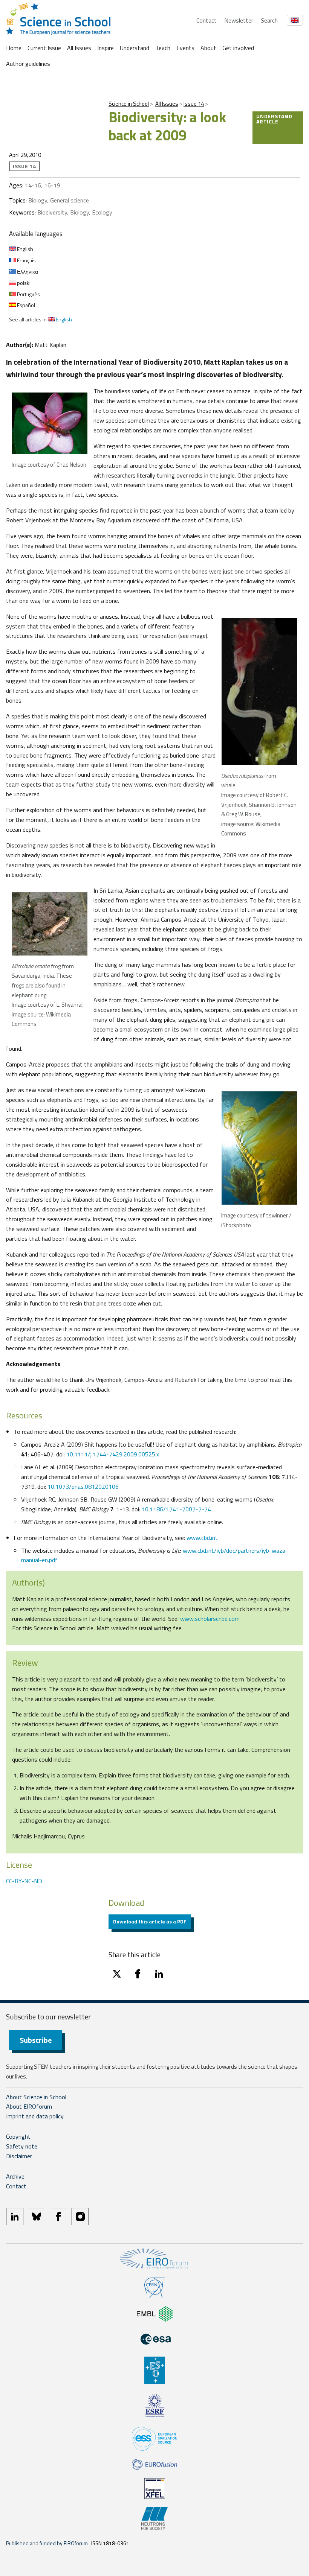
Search (269, 20)
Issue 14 (194, 104)
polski (23, 283)
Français (26, 260)
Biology (38, 200)
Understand (135, 48)
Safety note (22, 2146)
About (208, 48)
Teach (163, 48)
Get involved (238, 48)
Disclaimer (19, 2156)
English (24, 249)
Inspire (106, 48)
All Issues (79, 48)
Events (185, 48)
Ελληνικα (27, 272)
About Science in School (36, 2097)
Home (14, 48)
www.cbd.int (202, 1538)
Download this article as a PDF (150, 1921)
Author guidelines (28, 64)
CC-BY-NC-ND (24, 1881)
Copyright (18, 2136)
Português (28, 294)
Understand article (274, 119)
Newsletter (239, 20)
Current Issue (44, 48)
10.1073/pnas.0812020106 (83, 1487)
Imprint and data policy (35, 2116)
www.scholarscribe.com (210, 1619)
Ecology (102, 212)
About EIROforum (29, 2106)
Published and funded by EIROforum (47, 2543)
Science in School (129, 104)
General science (70, 200)
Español (25, 305)
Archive (15, 2176)
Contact (207, 20)
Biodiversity (52, 212)
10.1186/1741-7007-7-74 (176, 1509)
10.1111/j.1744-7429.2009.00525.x (113, 1454)
